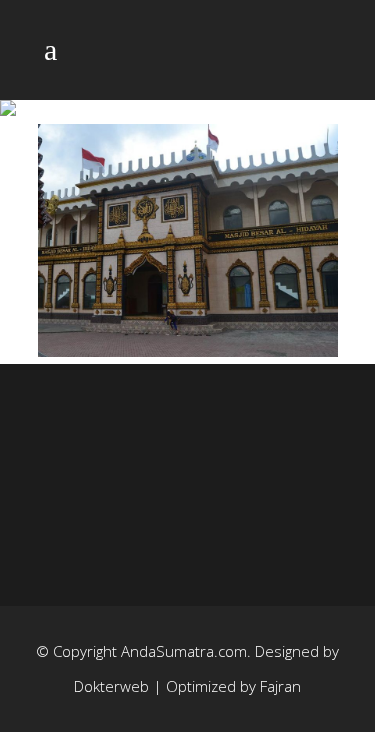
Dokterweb (113, 686)
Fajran (280, 686)
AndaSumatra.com (184, 651)
